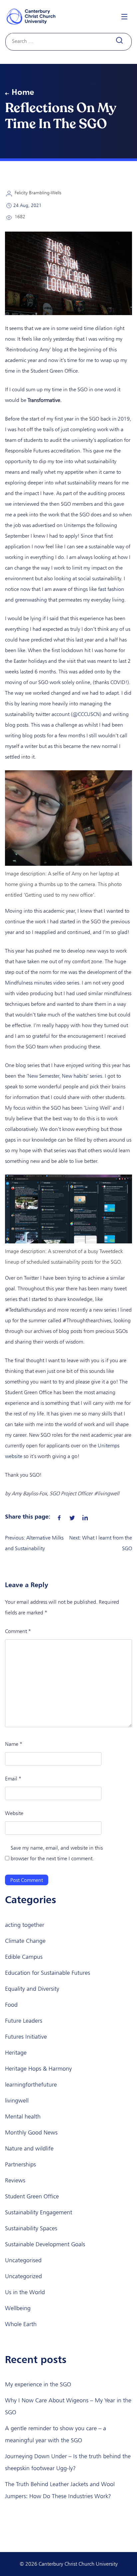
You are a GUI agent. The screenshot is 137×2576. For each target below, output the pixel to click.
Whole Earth (21, 2324)
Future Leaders (24, 2021)
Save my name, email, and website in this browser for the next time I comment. (57, 1853)
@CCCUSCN (86, 714)
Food (11, 2005)
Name (14, 1744)
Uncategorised (23, 2260)
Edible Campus (24, 1957)
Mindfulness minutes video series (42, 983)
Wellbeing (18, 2308)
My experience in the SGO (38, 2384)
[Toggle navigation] (124, 16)
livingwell (17, 2101)
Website (14, 1813)
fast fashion (111, 589)
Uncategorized (23, 2276)
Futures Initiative (26, 2037)
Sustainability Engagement (39, 2212)
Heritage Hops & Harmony (38, 2069)
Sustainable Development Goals (45, 2244)
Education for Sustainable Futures (48, 1973)
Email (13, 1779)
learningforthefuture (31, 2085)
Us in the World (25, 2292)
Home (23, 92)
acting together (25, 1925)
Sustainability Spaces (31, 2228)
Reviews (15, 2180)
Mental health (23, 2116)
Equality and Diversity (32, 1989)
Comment (18, 1631)
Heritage (16, 2053)
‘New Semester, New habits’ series (64, 1076)
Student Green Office (32, 2196)
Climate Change (25, 1941)
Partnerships (20, 2164)
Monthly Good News (31, 2132)
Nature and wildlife (29, 2148)
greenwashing (31, 600)
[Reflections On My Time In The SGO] (59, 1516)
